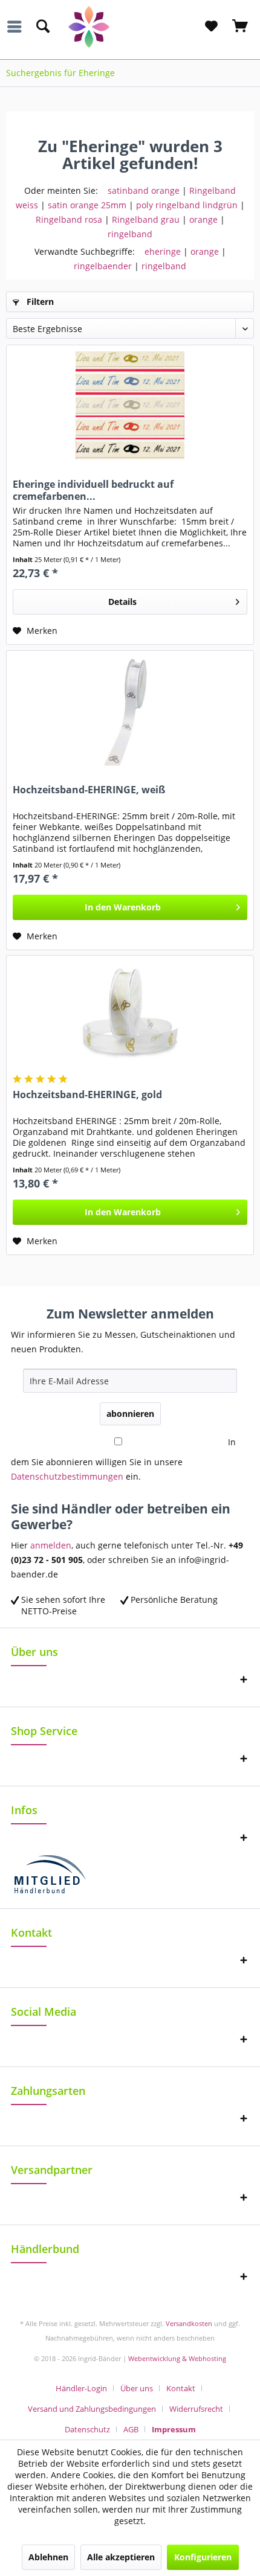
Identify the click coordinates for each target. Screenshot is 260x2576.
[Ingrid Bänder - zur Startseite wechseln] (130, 27)
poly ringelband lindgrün (187, 205)
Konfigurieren (203, 2557)
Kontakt (181, 2388)
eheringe (163, 251)
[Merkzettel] (211, 27)
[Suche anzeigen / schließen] (42, 27)
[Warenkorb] (241, 27)
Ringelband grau (146, 219)
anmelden (51, 1545)
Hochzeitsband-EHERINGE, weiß (89, 790)
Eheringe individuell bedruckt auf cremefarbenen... (93, 490)
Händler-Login (81, 2388)
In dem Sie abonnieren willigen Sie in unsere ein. (123, 1459)
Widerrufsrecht (196, 2409)
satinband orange (144, 190)
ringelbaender (103, 266)
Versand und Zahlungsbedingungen (92, 2409)
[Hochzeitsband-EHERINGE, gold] (130, 1016)
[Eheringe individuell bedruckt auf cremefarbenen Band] (130, 406)
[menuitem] (18, 27)
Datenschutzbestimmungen (67, 1476)
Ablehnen (48, 2557)
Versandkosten (189, 2323)
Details (122, 602)
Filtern (39, 302)
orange (203, 219)
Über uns (137, 2388)
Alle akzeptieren (121, 2557)
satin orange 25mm (87, 205)
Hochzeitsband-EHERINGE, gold (87, 1095)
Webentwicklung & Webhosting (177, 2358)
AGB (131, 2429)
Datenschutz (87, 2429)
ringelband (130, 234)
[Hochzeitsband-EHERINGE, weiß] (130, 711)
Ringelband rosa (69, 219)
